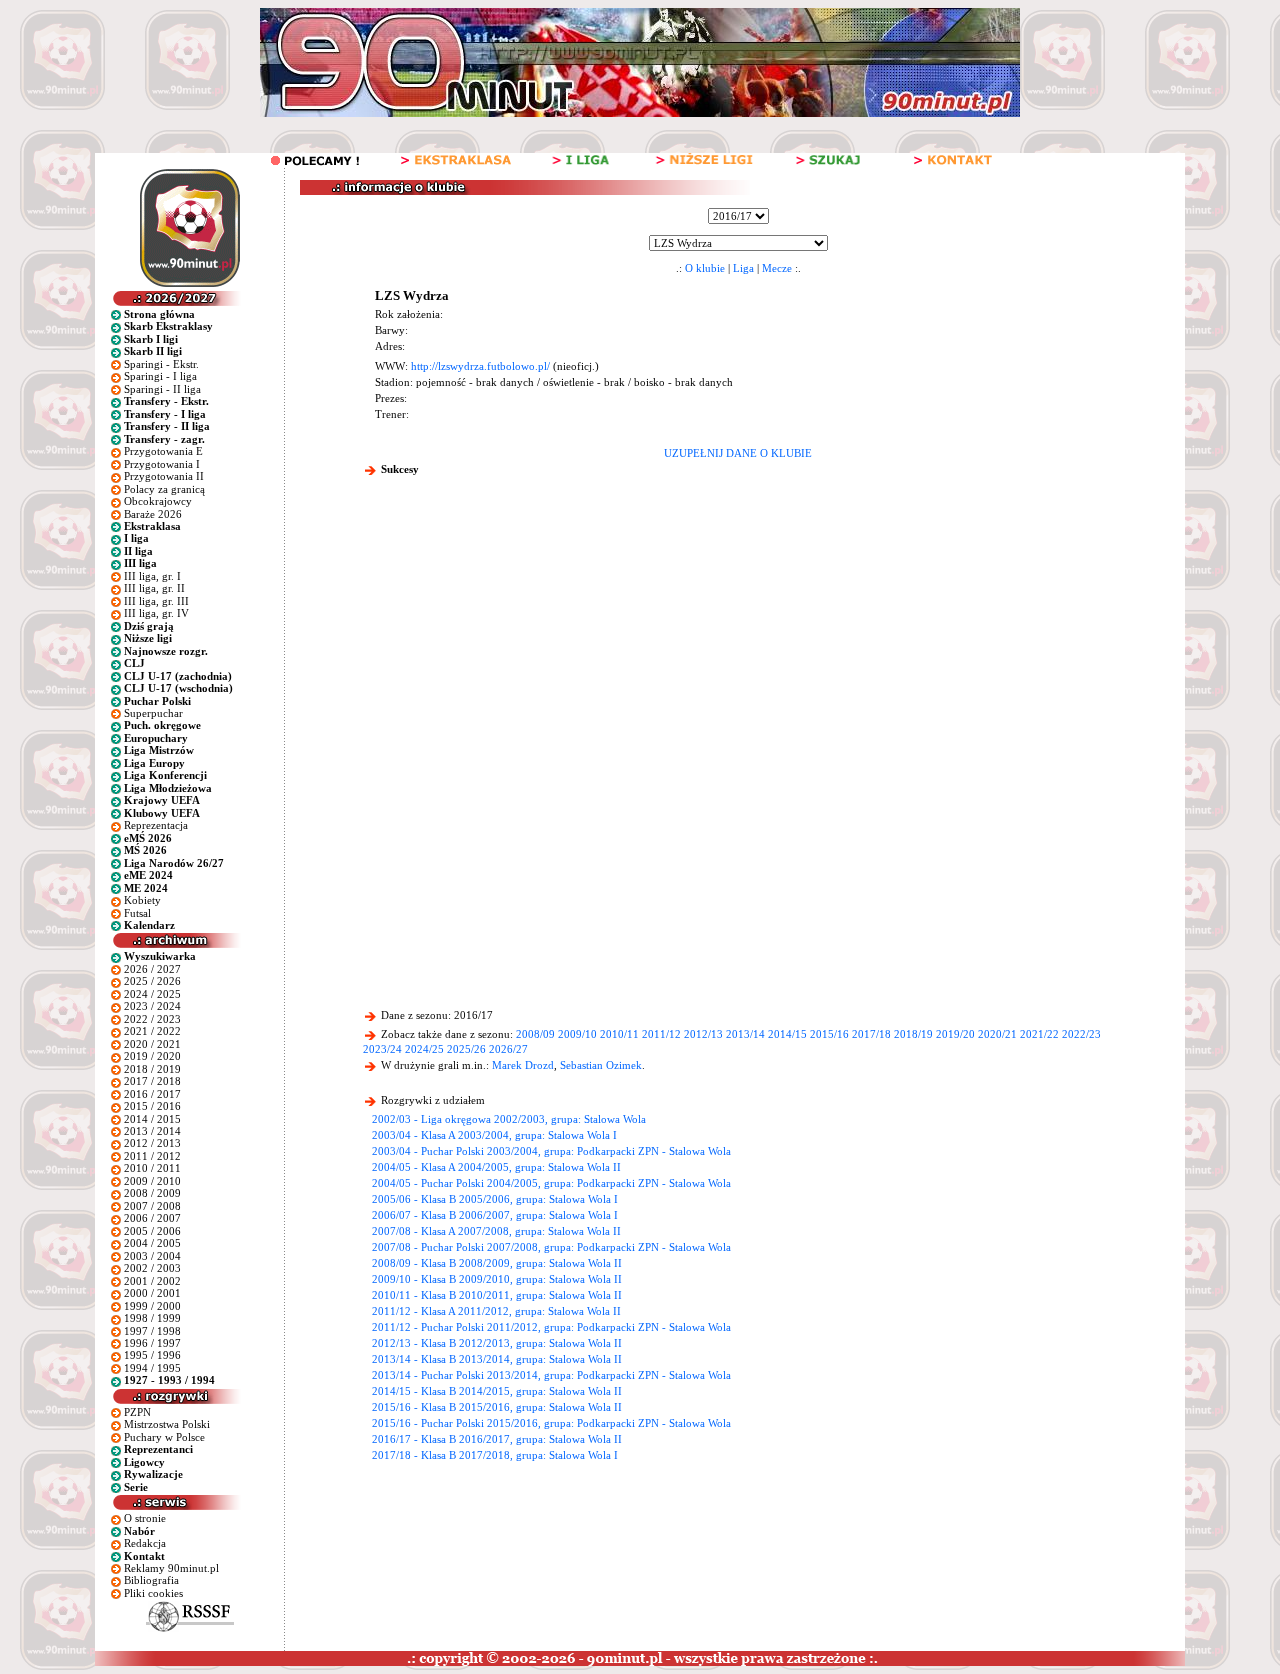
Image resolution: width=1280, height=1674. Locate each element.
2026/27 (508, 1049)
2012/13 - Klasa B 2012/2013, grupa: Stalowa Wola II (497, 1343)
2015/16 (829, 1034)
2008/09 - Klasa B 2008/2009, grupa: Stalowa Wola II (497, 1263)
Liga (743, 268)
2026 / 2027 (152, 969)
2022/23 (1081, 1034)
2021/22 (1039, 1034)
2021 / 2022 (152, 1031)
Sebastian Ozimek (601, 1065)
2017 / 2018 (152, 1081)
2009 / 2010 (152, 1181)
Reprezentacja (156, 825)
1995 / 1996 (152, 1355)
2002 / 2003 (152, 1268)
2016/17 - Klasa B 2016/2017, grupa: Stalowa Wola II (497, 1439)
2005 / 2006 (152, 1231)
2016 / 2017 (152, 1094)
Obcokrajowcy (158, 501)
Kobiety (142, 900)
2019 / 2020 (152, 1056)
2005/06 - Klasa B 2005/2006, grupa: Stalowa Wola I (495, 1199)
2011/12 (661, 1034)
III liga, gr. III (156, 601)
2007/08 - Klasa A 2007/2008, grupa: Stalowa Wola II (496, 1231)
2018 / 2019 (152, 1069)
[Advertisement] (738, 639)
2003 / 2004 (152, 1256)
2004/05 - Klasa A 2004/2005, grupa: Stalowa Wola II (496, 1167)
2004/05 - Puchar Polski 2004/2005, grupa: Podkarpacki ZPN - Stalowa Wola (551, 1183)
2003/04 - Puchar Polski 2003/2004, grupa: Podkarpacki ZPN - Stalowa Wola (551, 1151)
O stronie (145, 1518)
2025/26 (466, 1049)
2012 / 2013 (152, 1143)
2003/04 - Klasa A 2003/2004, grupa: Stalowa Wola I (494, 1135)
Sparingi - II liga (162, 389)
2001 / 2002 (152, 1281)
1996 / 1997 (152, 1343)
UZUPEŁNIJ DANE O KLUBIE (738, 453)
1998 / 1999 (152, 1318)
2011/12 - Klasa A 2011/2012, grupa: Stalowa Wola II (496, 1311)
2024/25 (424, 1049)
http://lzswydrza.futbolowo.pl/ (480, 366)
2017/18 (871, 1034)
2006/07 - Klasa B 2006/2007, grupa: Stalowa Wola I (495, 1215)
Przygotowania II (164, 476)
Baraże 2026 (153, 514)
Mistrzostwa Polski (167, 1424)
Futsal (137, 913)
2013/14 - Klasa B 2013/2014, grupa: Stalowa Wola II (497, 1359)
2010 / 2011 (152, 1168)
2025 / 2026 (152, 981)
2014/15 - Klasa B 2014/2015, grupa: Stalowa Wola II (497, 1391)
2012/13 (703, 1034)
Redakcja (145, 1543)
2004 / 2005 (152, 1243)
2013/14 (745, 1034)
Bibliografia (151, 1580)
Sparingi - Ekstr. (161, 364)
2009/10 (577, 1034)
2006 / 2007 (152, 1218)
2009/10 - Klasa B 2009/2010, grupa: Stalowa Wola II (497, 1279)
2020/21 (997, 1034)
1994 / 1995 (152, 1368)
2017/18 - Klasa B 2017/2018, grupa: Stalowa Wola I (495, 1455)
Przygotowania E (163, 451)
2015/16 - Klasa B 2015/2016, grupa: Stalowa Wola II (497, 1407)
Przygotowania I (162, 464)
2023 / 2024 (152, 1006)
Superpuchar (153, 713)
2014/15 (787, 1034)
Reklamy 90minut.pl (171, 1568)
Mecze (777, 268)
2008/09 (535, 1034)
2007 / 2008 (152, 1206)
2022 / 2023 (152, 1019)
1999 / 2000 (152, 1306)
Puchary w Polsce (164, 1437)
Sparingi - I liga (160, 376)
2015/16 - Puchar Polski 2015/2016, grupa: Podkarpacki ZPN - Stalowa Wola (551, 1423)
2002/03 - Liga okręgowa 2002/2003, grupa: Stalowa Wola (509, 1119)
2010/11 (619, 1034)
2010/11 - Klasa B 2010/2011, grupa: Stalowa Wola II (497, 1295)
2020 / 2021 (152, 1044)
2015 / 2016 (152, 1106)
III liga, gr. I (152, 576)
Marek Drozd (523, 1065)
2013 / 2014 (152, 1131)
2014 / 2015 (152, 1119)
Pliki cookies (153, 1593)
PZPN (137, 1412)
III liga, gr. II (154, 588)
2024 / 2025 (152, 994)
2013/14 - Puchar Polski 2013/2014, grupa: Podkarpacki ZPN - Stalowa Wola (551, 1375)
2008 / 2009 (152, 1193)
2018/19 (913, 1034)
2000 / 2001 (152, 1293)
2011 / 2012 (152, 1156)
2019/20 (955, 1034)
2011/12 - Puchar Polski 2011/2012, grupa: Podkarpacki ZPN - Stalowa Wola (551, 1327)
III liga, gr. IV (156, 613)
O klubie (705, 268)
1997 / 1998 (152, 1331)
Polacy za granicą (164, 489)
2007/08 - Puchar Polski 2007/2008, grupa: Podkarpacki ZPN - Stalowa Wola (551, 1247)
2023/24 (382, 1049)
